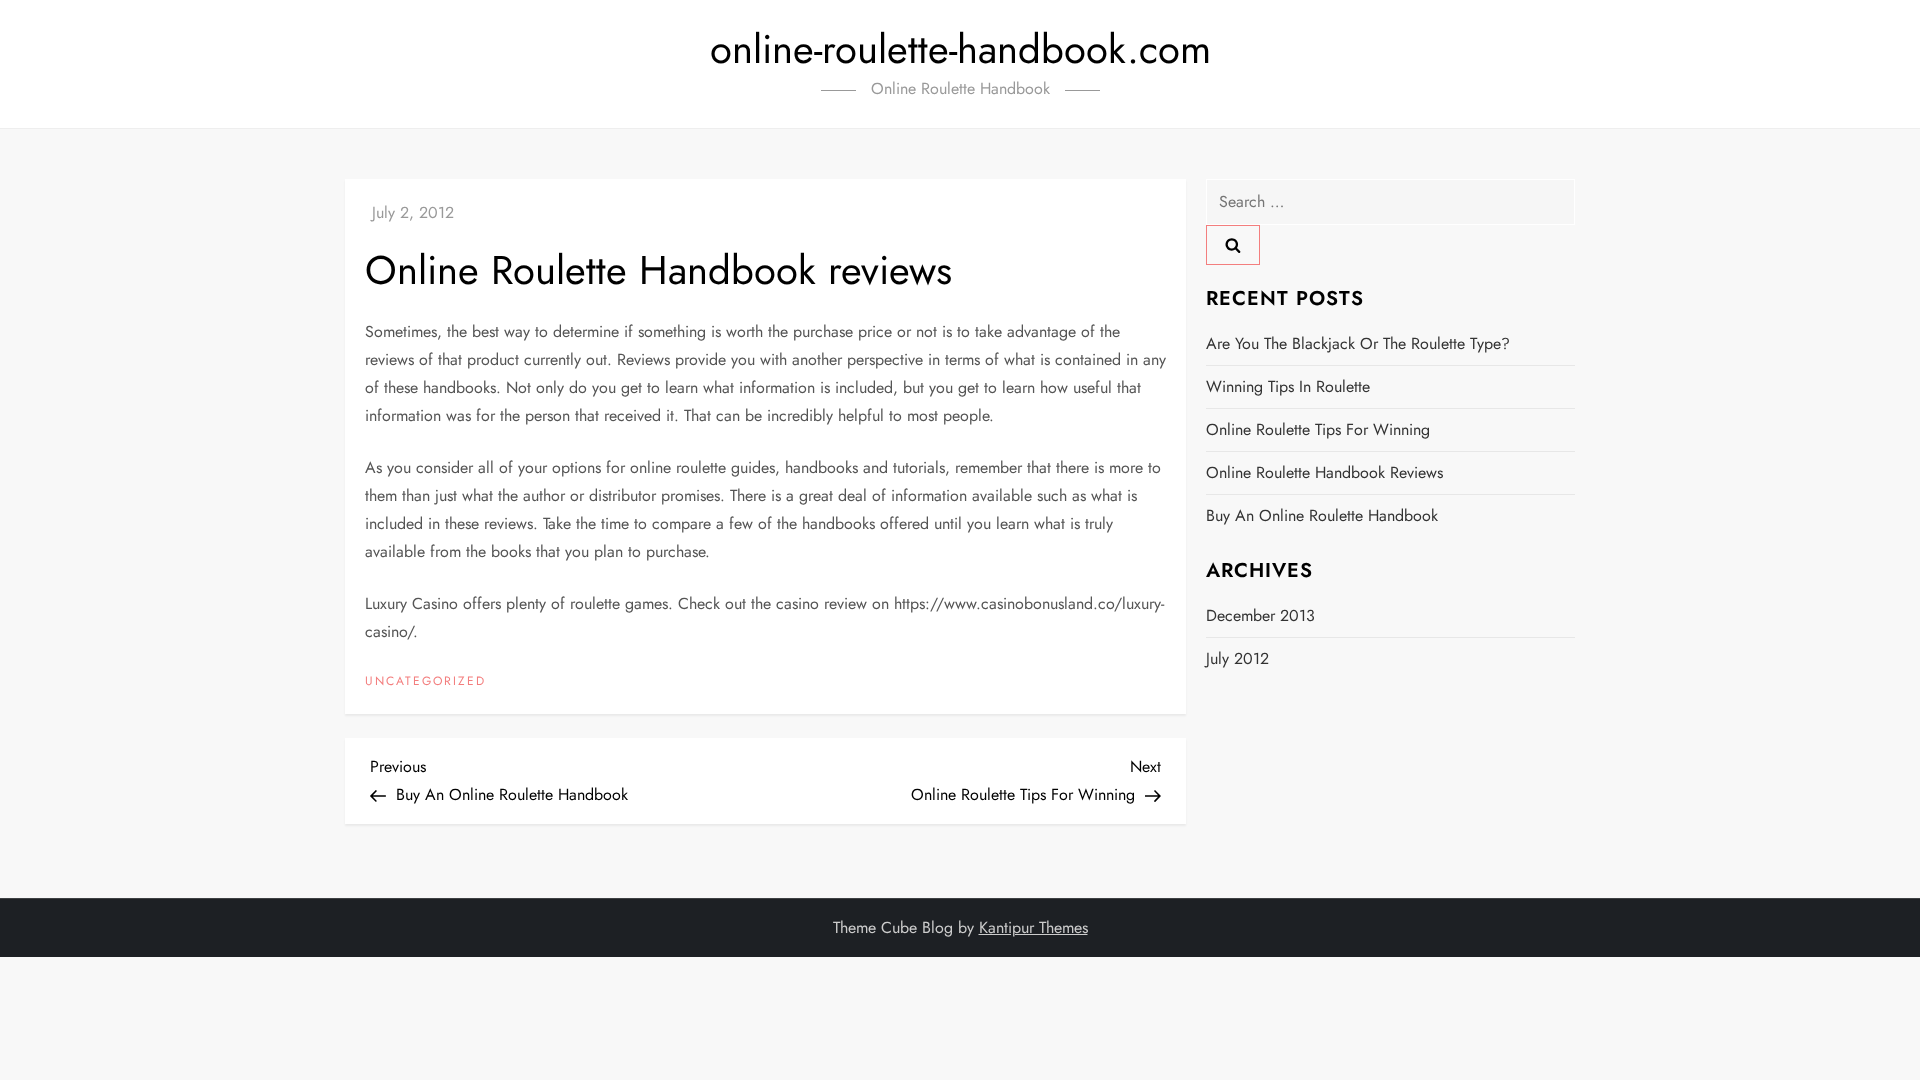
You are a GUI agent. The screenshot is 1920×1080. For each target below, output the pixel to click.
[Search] (1233, 245)
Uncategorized (425, 682)
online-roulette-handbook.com (960, 49)
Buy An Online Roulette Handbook (1322, 515)
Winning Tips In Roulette (1288, 386)
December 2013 (1260, 615)
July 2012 (1237, 658)
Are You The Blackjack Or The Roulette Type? (1358, 343)
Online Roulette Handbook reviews (1324, 472)
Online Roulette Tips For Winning (1318, 429)
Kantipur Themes (1033, 927)
